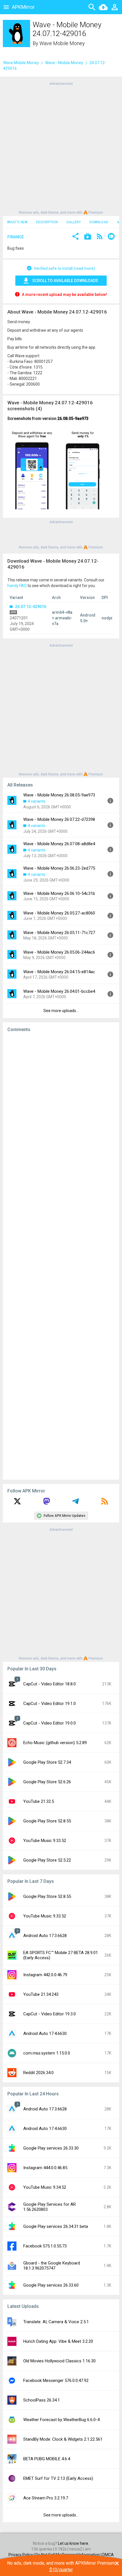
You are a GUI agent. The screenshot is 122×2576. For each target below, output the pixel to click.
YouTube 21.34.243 (41, 1994)
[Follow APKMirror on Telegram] (75, 1503)
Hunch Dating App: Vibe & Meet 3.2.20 (58, 2341)
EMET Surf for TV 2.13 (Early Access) (58, 2478)
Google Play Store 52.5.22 (47, 1860)
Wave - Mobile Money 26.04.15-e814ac (59, 972)
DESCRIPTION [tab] (47, 222)
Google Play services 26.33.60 (51, 2285)
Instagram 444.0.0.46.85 (45, 2168)
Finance (16, 237)
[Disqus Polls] (61, 1109)
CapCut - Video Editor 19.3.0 (50, 2014)
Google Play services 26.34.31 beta (56, 2226)
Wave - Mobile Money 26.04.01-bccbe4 (59, 991)
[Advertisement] (61, 148)
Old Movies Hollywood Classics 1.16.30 (59, 2361)
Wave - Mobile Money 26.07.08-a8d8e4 (59, 844)
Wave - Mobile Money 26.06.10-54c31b (59, 893)
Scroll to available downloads (65, 281)
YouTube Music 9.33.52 (45, 1841)
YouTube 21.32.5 (39, 1801)
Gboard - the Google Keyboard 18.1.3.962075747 (52, 2266)
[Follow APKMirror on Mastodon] (47, 1503)
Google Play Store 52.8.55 (47, 1821)
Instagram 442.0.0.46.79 (45, 1975)
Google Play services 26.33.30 (51, 2148)
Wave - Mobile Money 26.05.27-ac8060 (59, 913)
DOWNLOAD (99, 222)
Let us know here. (73, 2543)
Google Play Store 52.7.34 (47, 1762)
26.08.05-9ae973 (73, 419)
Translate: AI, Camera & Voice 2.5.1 (56, 2322)
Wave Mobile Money (62, 43)
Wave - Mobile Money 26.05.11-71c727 (59, 933)
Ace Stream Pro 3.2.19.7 (46, 2498)
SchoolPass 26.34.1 (42, 2400)
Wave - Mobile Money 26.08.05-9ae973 (59, 795)
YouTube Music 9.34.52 (45, 2187)
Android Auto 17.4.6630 (45, 2034)
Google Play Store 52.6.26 (47, 1782)
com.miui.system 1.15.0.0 (47, 2053)
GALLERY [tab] (74, 222)
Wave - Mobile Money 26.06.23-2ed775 (59, 868)
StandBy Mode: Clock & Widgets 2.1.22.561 (63, 2439)
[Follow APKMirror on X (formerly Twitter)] (17, 1503)
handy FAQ (17, 586)
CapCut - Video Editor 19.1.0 (50, 1704)
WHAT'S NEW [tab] (17, 222)
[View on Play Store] (88, 237)
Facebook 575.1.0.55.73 (45, 2246)
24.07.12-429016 (30, 607)
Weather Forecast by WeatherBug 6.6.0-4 (61, 2420)
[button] (75, 237)
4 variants (37, 801)
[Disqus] (61, 1256)
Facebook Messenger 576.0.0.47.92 (56, 2381)
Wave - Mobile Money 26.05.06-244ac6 (59, 952)
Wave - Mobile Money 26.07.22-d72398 (59, 819)
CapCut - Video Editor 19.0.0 (50, 1723)
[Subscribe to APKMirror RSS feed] (105, 1503)
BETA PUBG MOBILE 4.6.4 (47, 2459)
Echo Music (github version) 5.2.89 (55, 1743)
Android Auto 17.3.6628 (45, 1936)
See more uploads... (61, 1011)
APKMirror (23, 7)
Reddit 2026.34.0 (38, 2073)
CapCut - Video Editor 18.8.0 (50, 1684)
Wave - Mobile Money (64, 63)
